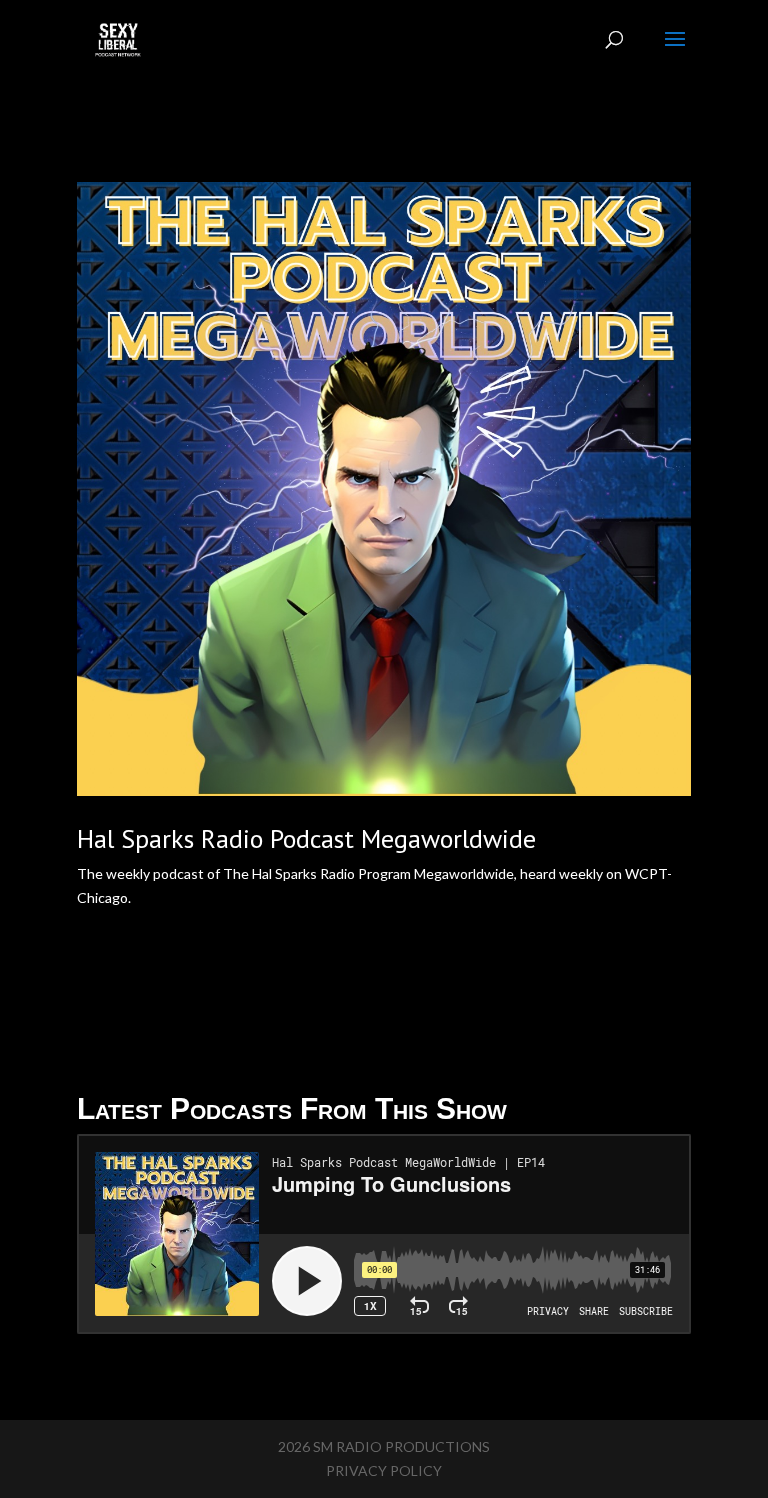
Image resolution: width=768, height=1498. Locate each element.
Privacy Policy (384, 1470)
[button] (384, 922)
